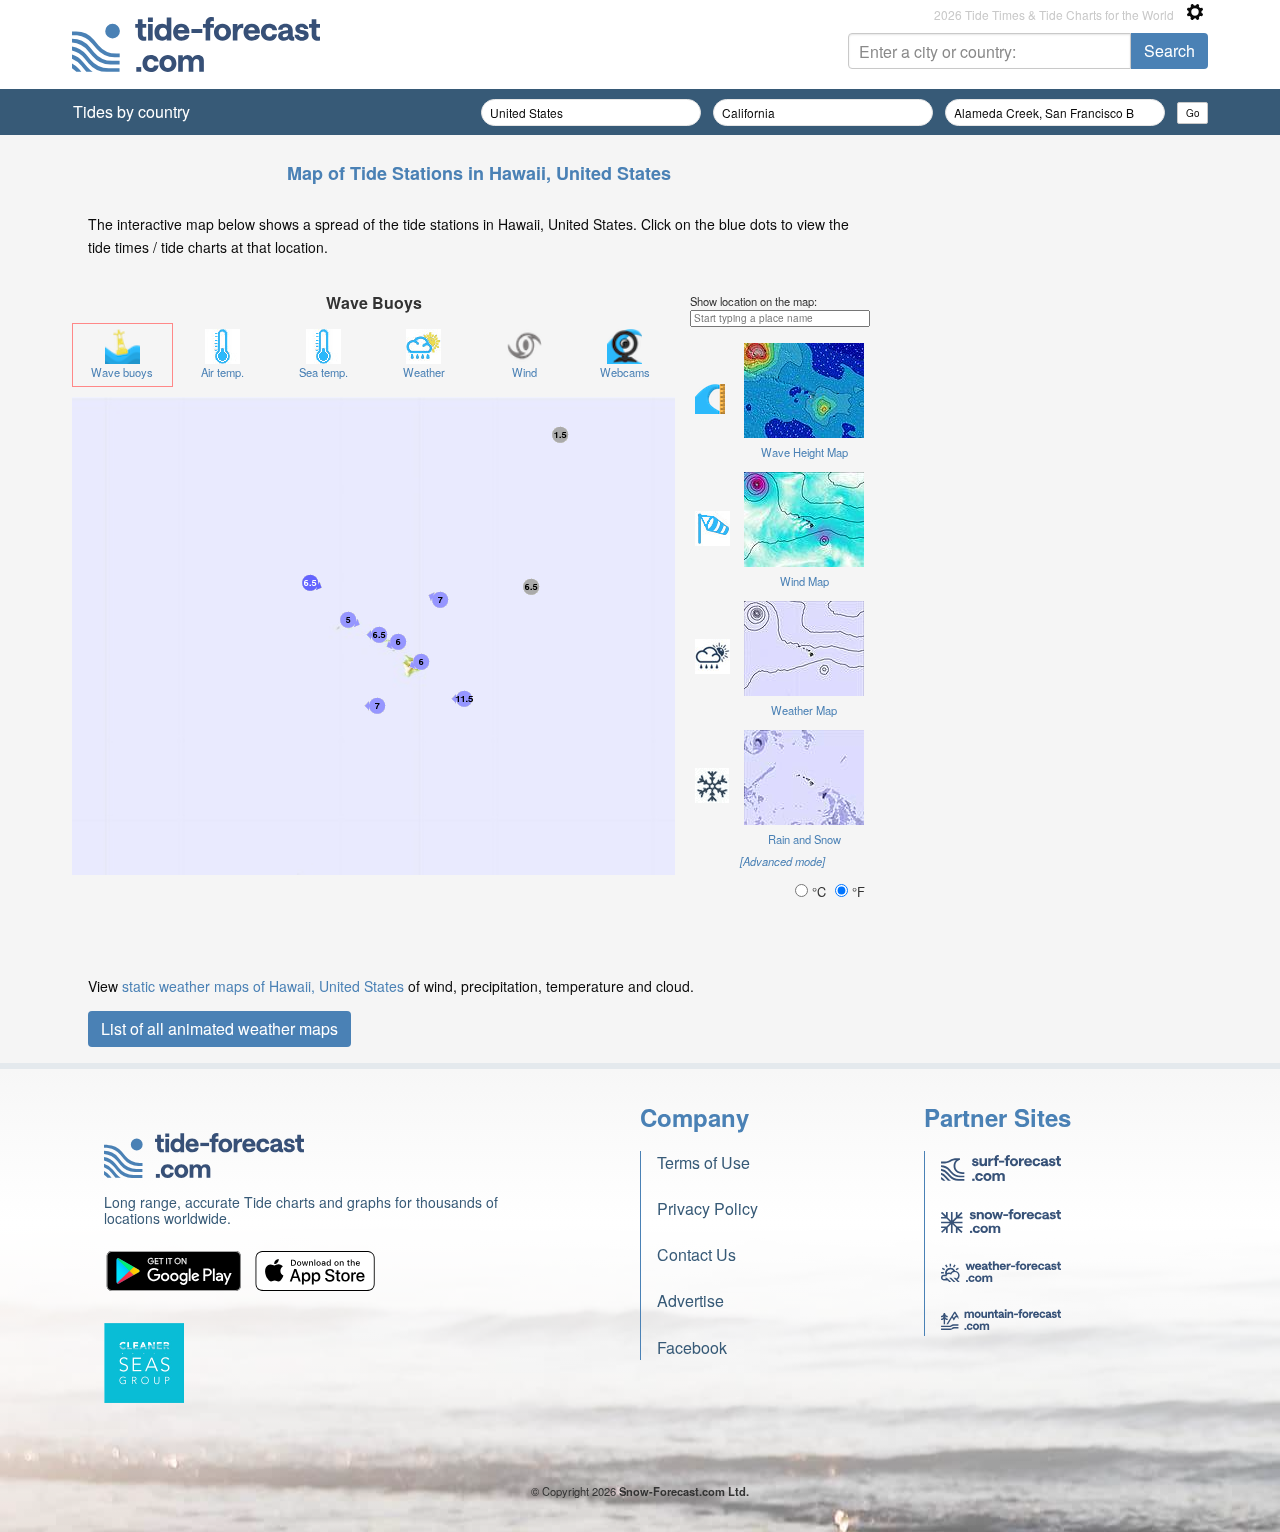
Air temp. (222, 372)
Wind (524, 372)
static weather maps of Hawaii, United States (263, 986)
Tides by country (131, 111)
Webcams (625, 372)
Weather (424, 372)
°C (819, 891)
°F (856, 891)
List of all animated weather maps (219, 1028)
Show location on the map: (753, 301)
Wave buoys (122, 372)
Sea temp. (323, 372)
